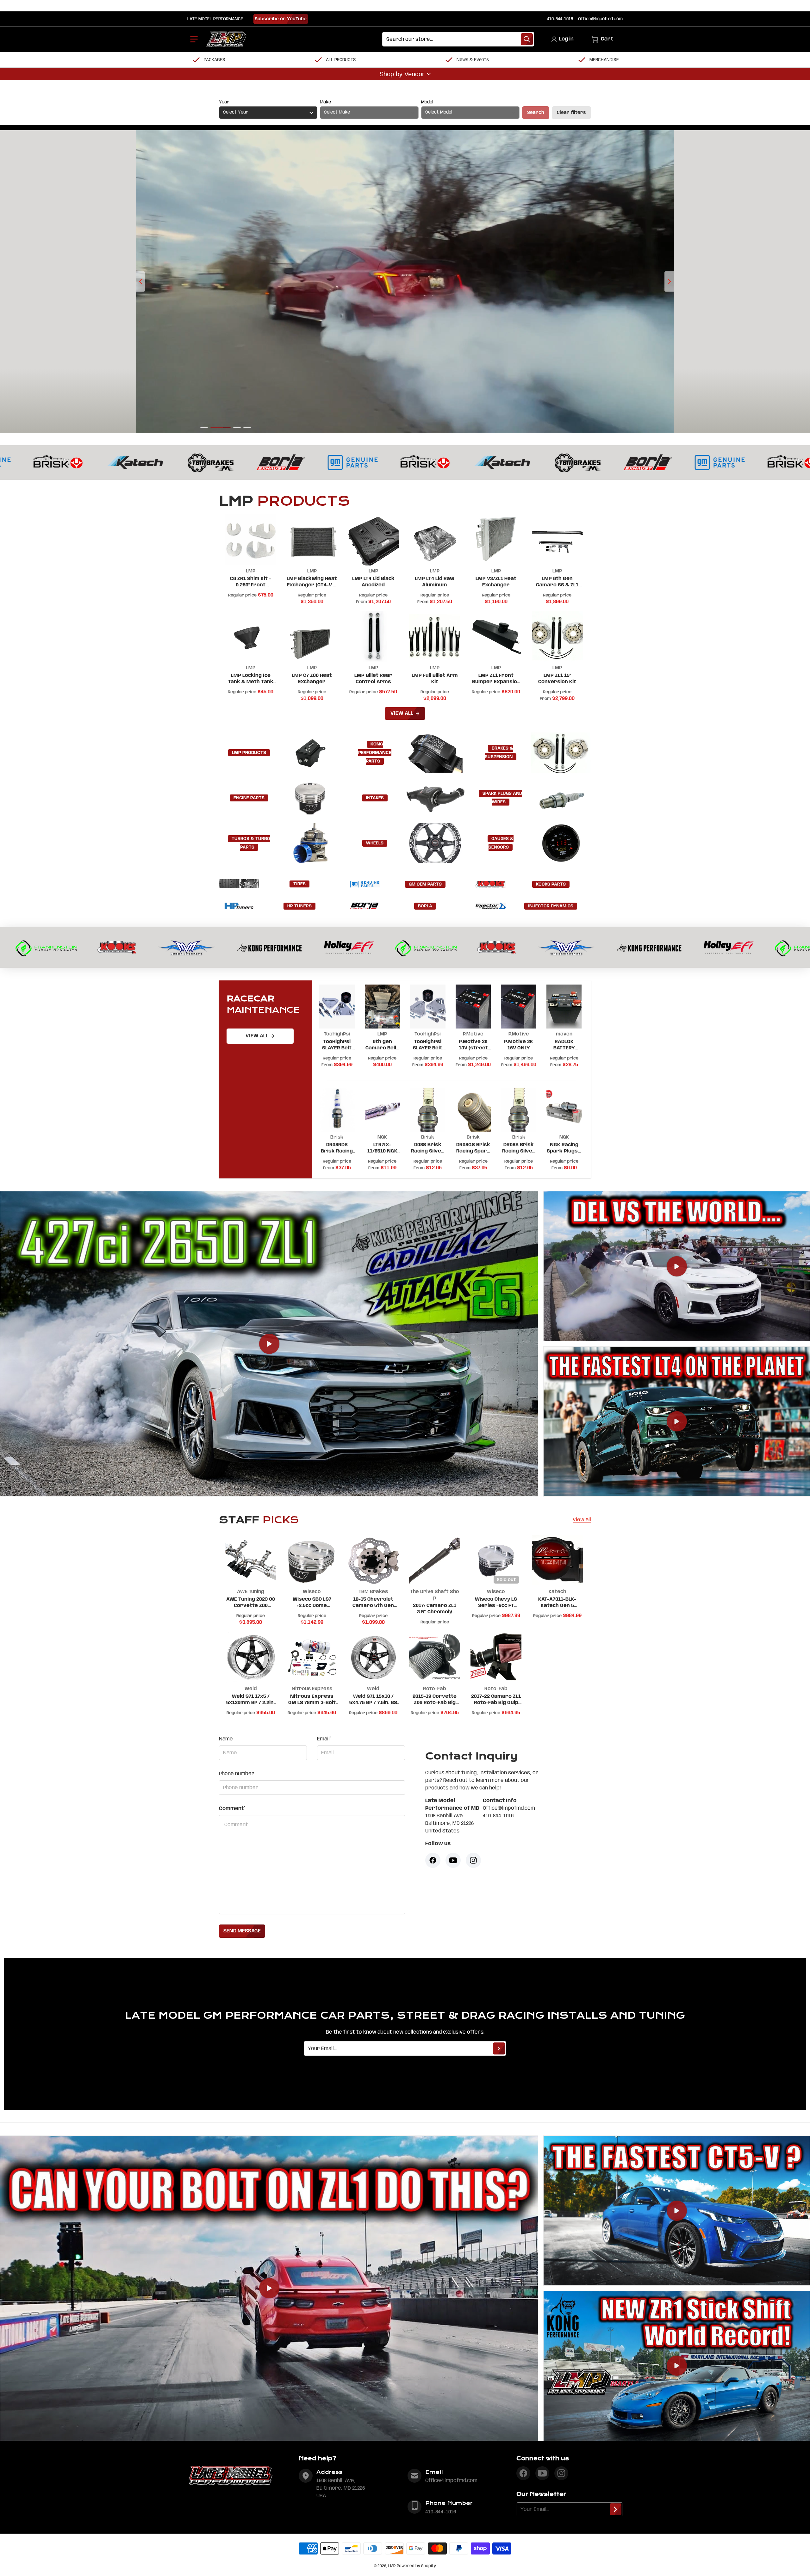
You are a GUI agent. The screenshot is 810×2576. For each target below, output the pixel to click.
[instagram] (561, 2473)
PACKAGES (215, 60)
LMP (392, 2566)
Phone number (237, 1774)
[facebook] (523, 2473)
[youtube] (542, 2473)
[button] (194, 39)
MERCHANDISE (604, 60)
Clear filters (571, 113)
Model (427, 102)
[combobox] (458, 39)
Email (324, 1739)
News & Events (473, 60)
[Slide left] (140, 281)
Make (325, 102)
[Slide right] (669, 281)
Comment (232, 1809)
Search (536, 113)
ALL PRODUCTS (341, 60)
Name (226, 1739)
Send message (242, 1931)
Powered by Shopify (416, 2566)
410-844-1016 (560, 19)
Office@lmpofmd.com (600, 19)
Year (224, 102)
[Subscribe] (499, 2048)
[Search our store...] (527, 39)
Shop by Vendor (402, 74)
